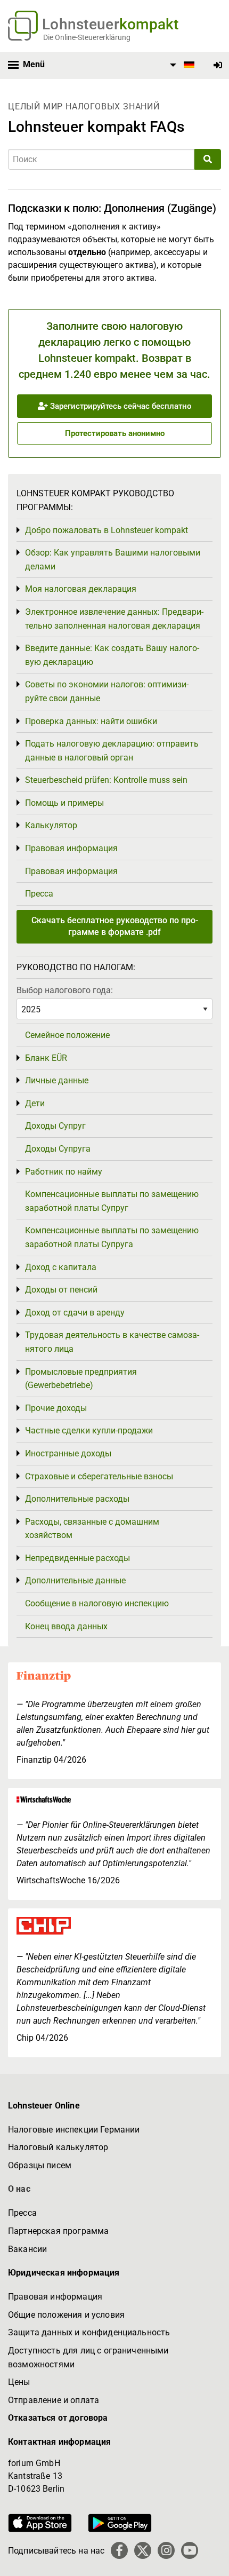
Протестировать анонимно (115, 433)
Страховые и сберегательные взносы (99, 1476)
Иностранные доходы (68, 1453)
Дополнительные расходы (77, 1499)
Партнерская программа (58, 2231)
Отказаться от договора (58, 2418)
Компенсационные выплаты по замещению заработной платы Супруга (112, 1237)
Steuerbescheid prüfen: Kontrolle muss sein (106, 780)
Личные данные (57, 1080)
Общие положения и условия (66, 2315)
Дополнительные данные (75, 1580)
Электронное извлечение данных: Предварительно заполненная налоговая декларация (114, 619)
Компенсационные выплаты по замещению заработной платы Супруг (112, 1201)
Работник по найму (64, 1172)
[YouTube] (190, 2550)
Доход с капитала (61, 1267)
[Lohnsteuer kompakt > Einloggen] (218, 65)
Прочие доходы (56, 1408)
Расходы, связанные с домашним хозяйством (92, 1529)
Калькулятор (51, 825)
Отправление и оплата (54, 2400)
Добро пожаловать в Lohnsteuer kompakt (107, 530)
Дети (35, 1103)
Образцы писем (40, 2165)
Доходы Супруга (58, 1149)
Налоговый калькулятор (58, 2147)
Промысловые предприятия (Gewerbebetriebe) (81, 1379)
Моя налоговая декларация (81, 589)
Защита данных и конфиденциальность (89, 2332)
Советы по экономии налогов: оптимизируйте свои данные (107, 691)
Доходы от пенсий (61, 1290)
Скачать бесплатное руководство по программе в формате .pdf (115, 926)
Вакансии (27, 2249)
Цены (19, 2382)
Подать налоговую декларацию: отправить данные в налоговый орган (112, 751)
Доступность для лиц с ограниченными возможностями (88, 2357)
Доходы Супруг (55, 1126)
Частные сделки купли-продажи (89, 1430)
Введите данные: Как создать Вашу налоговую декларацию (112, 655)
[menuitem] (181, 65)
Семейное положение (67, 1035)
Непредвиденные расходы (77, 1558)
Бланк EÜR (46, 1058)
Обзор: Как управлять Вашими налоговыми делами (113, 560)
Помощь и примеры (64, 803)
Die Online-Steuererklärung (87, 37)
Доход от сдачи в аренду (75, 1313)
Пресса (39, 894)
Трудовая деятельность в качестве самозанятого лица (112, 1342)
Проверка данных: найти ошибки (91, 721)
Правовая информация (71, 848)
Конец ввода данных (66, 1626)
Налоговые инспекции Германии (74, 2130)
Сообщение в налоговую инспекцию (97, 1603)
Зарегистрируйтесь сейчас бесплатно (120, 406)
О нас (19, 2189)
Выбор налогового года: (65, 990)
